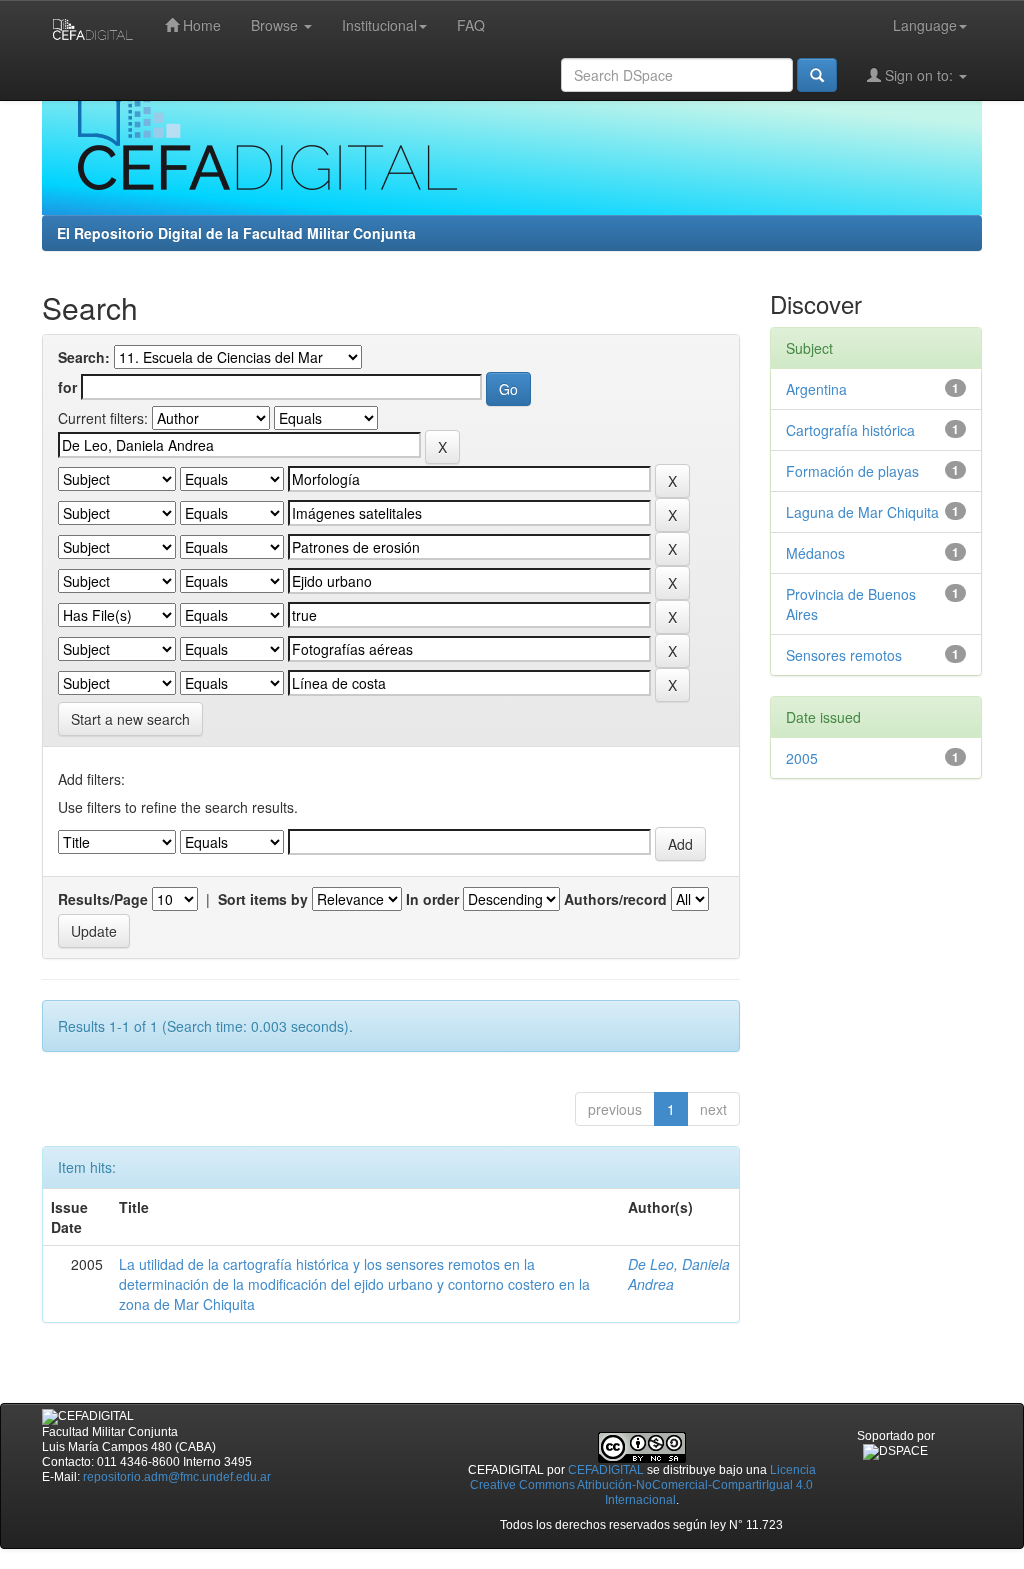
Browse (276, 25)
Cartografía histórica (850, 430)
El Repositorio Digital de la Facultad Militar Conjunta (236, 233)
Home (200, 25)
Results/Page (103, 899)
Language (925, 25)
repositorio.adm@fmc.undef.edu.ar (177, 1477)
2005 (802, 758)
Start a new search (130, 719)
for (67, 387)
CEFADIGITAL (606, 1470)
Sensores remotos (844, 655)
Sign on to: (919, 75)
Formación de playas (852, 471)
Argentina (816, 389)
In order (432, 899)
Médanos (815, 553)
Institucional (379, 25)
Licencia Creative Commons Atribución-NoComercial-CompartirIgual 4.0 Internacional (643, 1485)
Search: (84, 357)
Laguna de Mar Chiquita (862, 512)
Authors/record (615, 899)
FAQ (471, 25)
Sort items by (263, 899)
